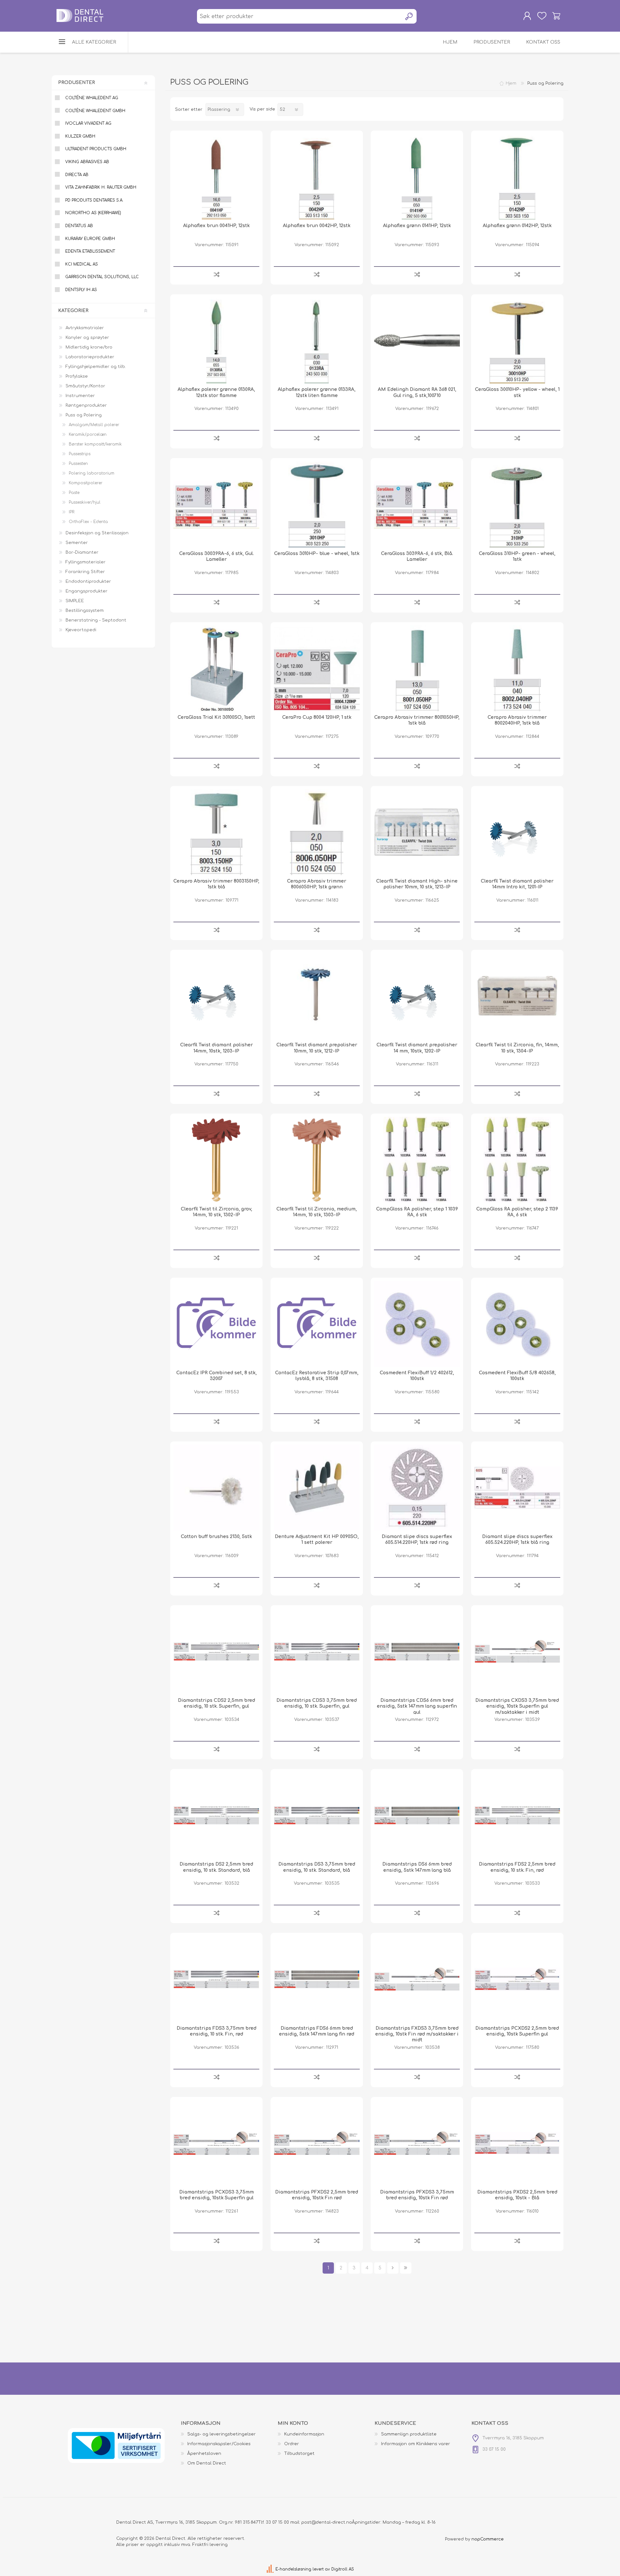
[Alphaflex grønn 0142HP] (517, 177)
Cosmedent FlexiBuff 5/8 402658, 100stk (517, 1376)
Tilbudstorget (299, 2454)
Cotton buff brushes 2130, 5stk (216, 1537)
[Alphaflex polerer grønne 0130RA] (216, 340)
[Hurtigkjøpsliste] (542, 16)
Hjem (511, 83)
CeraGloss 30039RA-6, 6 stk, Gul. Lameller (217, 556)
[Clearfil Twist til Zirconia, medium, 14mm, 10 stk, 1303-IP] (317, 1160)
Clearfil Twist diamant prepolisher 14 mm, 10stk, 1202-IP (417, 1048)
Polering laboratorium (92, 473)
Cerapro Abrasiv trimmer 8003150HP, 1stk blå (216, 884)
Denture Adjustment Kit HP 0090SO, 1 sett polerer (317, 1539)
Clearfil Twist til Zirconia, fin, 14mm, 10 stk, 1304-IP (517, 1048)
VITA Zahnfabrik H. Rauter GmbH (101, 187)
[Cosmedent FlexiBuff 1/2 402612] (417, 1324)
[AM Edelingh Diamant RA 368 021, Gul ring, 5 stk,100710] (417, 340)
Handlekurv (556, 16)
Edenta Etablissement (90, 251)
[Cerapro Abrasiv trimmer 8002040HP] (517, 668)
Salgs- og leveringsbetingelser (222, 2434)
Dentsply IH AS (81, 290)
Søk (409, 16)
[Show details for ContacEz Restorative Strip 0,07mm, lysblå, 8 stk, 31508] (317, 1324)
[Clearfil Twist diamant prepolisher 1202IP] (417, 996)
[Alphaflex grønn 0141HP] (417, 177)
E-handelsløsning (293, 2569)
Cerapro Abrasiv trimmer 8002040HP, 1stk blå (517, 720)
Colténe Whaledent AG (92, 98)
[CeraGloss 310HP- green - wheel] (517, 504)
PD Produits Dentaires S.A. (94, 200)
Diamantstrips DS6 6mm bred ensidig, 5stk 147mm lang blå (417, 1867)
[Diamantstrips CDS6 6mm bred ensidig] (417, 1651)
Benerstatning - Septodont (96, 620)
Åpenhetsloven (204, 2454)
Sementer (77, 543)
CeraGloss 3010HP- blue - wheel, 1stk (317, 554)
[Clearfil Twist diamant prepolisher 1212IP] (317, 996)
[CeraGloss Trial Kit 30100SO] (216, 668)
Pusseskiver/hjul (85, 502)
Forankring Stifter (85, 572)
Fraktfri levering (210, 2545)
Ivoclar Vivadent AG (88, 123)
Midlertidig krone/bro (89, 347)
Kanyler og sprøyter (87, 338)
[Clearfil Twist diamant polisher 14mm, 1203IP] (216, 996)
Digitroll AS (343, 2569)
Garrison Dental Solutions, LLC (102, 277)
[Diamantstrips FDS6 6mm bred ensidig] (317, 1979)
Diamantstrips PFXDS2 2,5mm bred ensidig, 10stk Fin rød (317, 2195)
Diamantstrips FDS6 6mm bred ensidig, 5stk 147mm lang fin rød (317, 2031)
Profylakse (77, 376)
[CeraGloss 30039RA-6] (216, 504)
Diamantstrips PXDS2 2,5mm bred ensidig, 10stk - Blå (517, 2195)
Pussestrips (80, 454)
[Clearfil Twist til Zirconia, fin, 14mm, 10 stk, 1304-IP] (517, 996)
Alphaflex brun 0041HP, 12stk (216, 226)
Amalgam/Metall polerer (94, 425)
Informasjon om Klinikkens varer (416, 2444)
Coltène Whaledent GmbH (95, 111)
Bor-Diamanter (82, 552)
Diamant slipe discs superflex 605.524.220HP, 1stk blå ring (517, 1539)
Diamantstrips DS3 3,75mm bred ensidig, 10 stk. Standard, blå (317, 1867)
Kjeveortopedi (81, 630)
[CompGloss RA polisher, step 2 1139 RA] (517, 1160)
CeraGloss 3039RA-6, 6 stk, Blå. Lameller (417, 556)
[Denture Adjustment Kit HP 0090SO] (317, 1488)
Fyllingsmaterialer (86, 562)
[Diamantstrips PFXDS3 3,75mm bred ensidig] (417, 2143)
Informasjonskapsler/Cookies (219, 2444)
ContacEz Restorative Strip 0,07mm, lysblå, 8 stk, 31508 (317, 1376)
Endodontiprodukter (88, 581)
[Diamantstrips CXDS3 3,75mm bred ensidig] (517, 1651)
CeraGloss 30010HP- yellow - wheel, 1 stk (517, 392)
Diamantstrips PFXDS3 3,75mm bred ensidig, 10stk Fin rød (417, 2195)
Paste (74, 493)
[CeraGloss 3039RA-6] (417, 504)
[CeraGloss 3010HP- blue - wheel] (317, 504)
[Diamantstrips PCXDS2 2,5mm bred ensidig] (517, 1979)
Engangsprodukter (87, 591)
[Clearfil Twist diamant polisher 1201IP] (517, 832)
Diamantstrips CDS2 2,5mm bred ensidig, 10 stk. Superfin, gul (217, 1703)
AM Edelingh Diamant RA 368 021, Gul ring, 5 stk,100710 (417, 392)
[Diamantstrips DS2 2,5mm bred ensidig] (216, 1815)
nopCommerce (488, 2539)
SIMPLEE (75, 601)
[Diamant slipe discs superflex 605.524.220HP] (517, 1488)
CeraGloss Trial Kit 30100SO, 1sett (216, 717)
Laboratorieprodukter (90, 357)
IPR (72, 512)
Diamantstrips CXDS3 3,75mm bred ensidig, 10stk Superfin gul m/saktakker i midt (517, 1706)
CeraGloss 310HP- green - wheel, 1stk (517, 556)
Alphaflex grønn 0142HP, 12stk (517, 226)
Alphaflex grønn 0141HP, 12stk (417, 226)
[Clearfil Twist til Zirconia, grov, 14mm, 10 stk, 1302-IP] (216, 1160)
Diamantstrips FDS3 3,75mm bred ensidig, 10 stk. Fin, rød (217, 2031)
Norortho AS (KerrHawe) (93, 213)
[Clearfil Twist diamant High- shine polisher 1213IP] (417, 832)
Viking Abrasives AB (87, 162)
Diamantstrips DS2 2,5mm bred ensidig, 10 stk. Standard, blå (216, 1867)
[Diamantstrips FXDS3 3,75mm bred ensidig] (417, 1979)
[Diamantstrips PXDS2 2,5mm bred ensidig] (517, 2143)
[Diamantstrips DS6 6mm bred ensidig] (417, 1815)
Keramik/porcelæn (88, 435)
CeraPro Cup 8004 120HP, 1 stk (317, 717)
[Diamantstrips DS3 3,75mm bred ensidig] (317, 1815)
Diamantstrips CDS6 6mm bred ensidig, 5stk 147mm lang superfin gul (417, 1706)
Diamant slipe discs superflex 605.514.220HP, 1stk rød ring (417, 1539)
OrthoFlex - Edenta (88, 522)
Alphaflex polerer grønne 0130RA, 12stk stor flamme (216, 392)
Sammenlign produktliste (409, 2434)
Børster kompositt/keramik (95, 444)
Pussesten (78, 464)
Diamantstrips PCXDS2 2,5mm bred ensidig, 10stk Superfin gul (517, 2031)
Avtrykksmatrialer (85, 328)
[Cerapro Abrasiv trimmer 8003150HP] (216, 832)
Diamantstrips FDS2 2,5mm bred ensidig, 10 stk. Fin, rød (517, 1867)
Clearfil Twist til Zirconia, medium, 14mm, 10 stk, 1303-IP (317, 1212)
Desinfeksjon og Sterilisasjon (97, 533)
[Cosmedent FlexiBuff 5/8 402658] (517, 1324)
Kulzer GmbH (80, 136)
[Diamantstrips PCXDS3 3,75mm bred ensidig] (216, 2143)
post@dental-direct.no (327, 2522)
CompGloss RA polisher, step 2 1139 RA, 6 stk (517, 1212)
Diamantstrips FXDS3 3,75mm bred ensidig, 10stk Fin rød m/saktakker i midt (417, 2034)
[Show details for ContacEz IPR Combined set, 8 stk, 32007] (216, 1324)
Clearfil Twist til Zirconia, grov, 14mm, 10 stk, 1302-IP (217, 1212)
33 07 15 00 (277, 2522)
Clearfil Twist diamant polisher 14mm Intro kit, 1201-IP (517, 884)
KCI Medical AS (82, 264)
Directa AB (77, 175)
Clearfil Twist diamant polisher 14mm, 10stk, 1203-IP (217, 1048)
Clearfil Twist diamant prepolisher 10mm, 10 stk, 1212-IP (317, 1048)
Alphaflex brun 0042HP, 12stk (317, 226)
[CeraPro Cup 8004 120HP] (317, 668)
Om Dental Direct (207, 2463)
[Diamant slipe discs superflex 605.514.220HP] (417, 1488)
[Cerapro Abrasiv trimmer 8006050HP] (317, 832)
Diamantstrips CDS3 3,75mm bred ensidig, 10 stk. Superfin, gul (317, 1703)
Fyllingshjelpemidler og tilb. (96, 367)
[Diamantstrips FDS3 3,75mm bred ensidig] (216, 1979)
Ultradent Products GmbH (96, 149)
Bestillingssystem (85, 611)
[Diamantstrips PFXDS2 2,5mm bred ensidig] (317, 2143)
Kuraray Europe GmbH (90, 239)
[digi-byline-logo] (271, 2569)
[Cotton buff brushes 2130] (216, 1488)
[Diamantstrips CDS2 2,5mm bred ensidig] (216, 1651)
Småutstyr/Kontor (85, 386)
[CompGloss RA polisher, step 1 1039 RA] (417, 1160)
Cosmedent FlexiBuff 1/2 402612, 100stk (417, 1376)
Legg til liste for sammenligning (217, 274)
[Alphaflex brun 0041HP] (216, 177)
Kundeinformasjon (304, 2434)
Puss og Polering (84, 415)
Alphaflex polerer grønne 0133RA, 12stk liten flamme (317, 392)
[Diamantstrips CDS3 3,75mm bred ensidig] (317, 1651)
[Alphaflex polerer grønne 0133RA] (317, 340)
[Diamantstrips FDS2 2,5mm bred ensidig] (517, 1815)
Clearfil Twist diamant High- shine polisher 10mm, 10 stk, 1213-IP (417, 884)
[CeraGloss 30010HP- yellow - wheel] (517, 340)
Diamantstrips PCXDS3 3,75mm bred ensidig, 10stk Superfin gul (217, 2195)
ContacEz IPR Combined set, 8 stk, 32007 (217, 1376)
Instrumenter (80, 396)
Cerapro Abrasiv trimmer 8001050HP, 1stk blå (417, 720)
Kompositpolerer (86, 483)
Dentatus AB (79, 226)
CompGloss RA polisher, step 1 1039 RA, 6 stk (417, 1212)
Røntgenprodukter (86, 405)
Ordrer (292, 2444)
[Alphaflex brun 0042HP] (317, 177)
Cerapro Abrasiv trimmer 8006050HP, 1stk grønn (317, 884)
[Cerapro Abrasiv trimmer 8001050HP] (417, 668)
